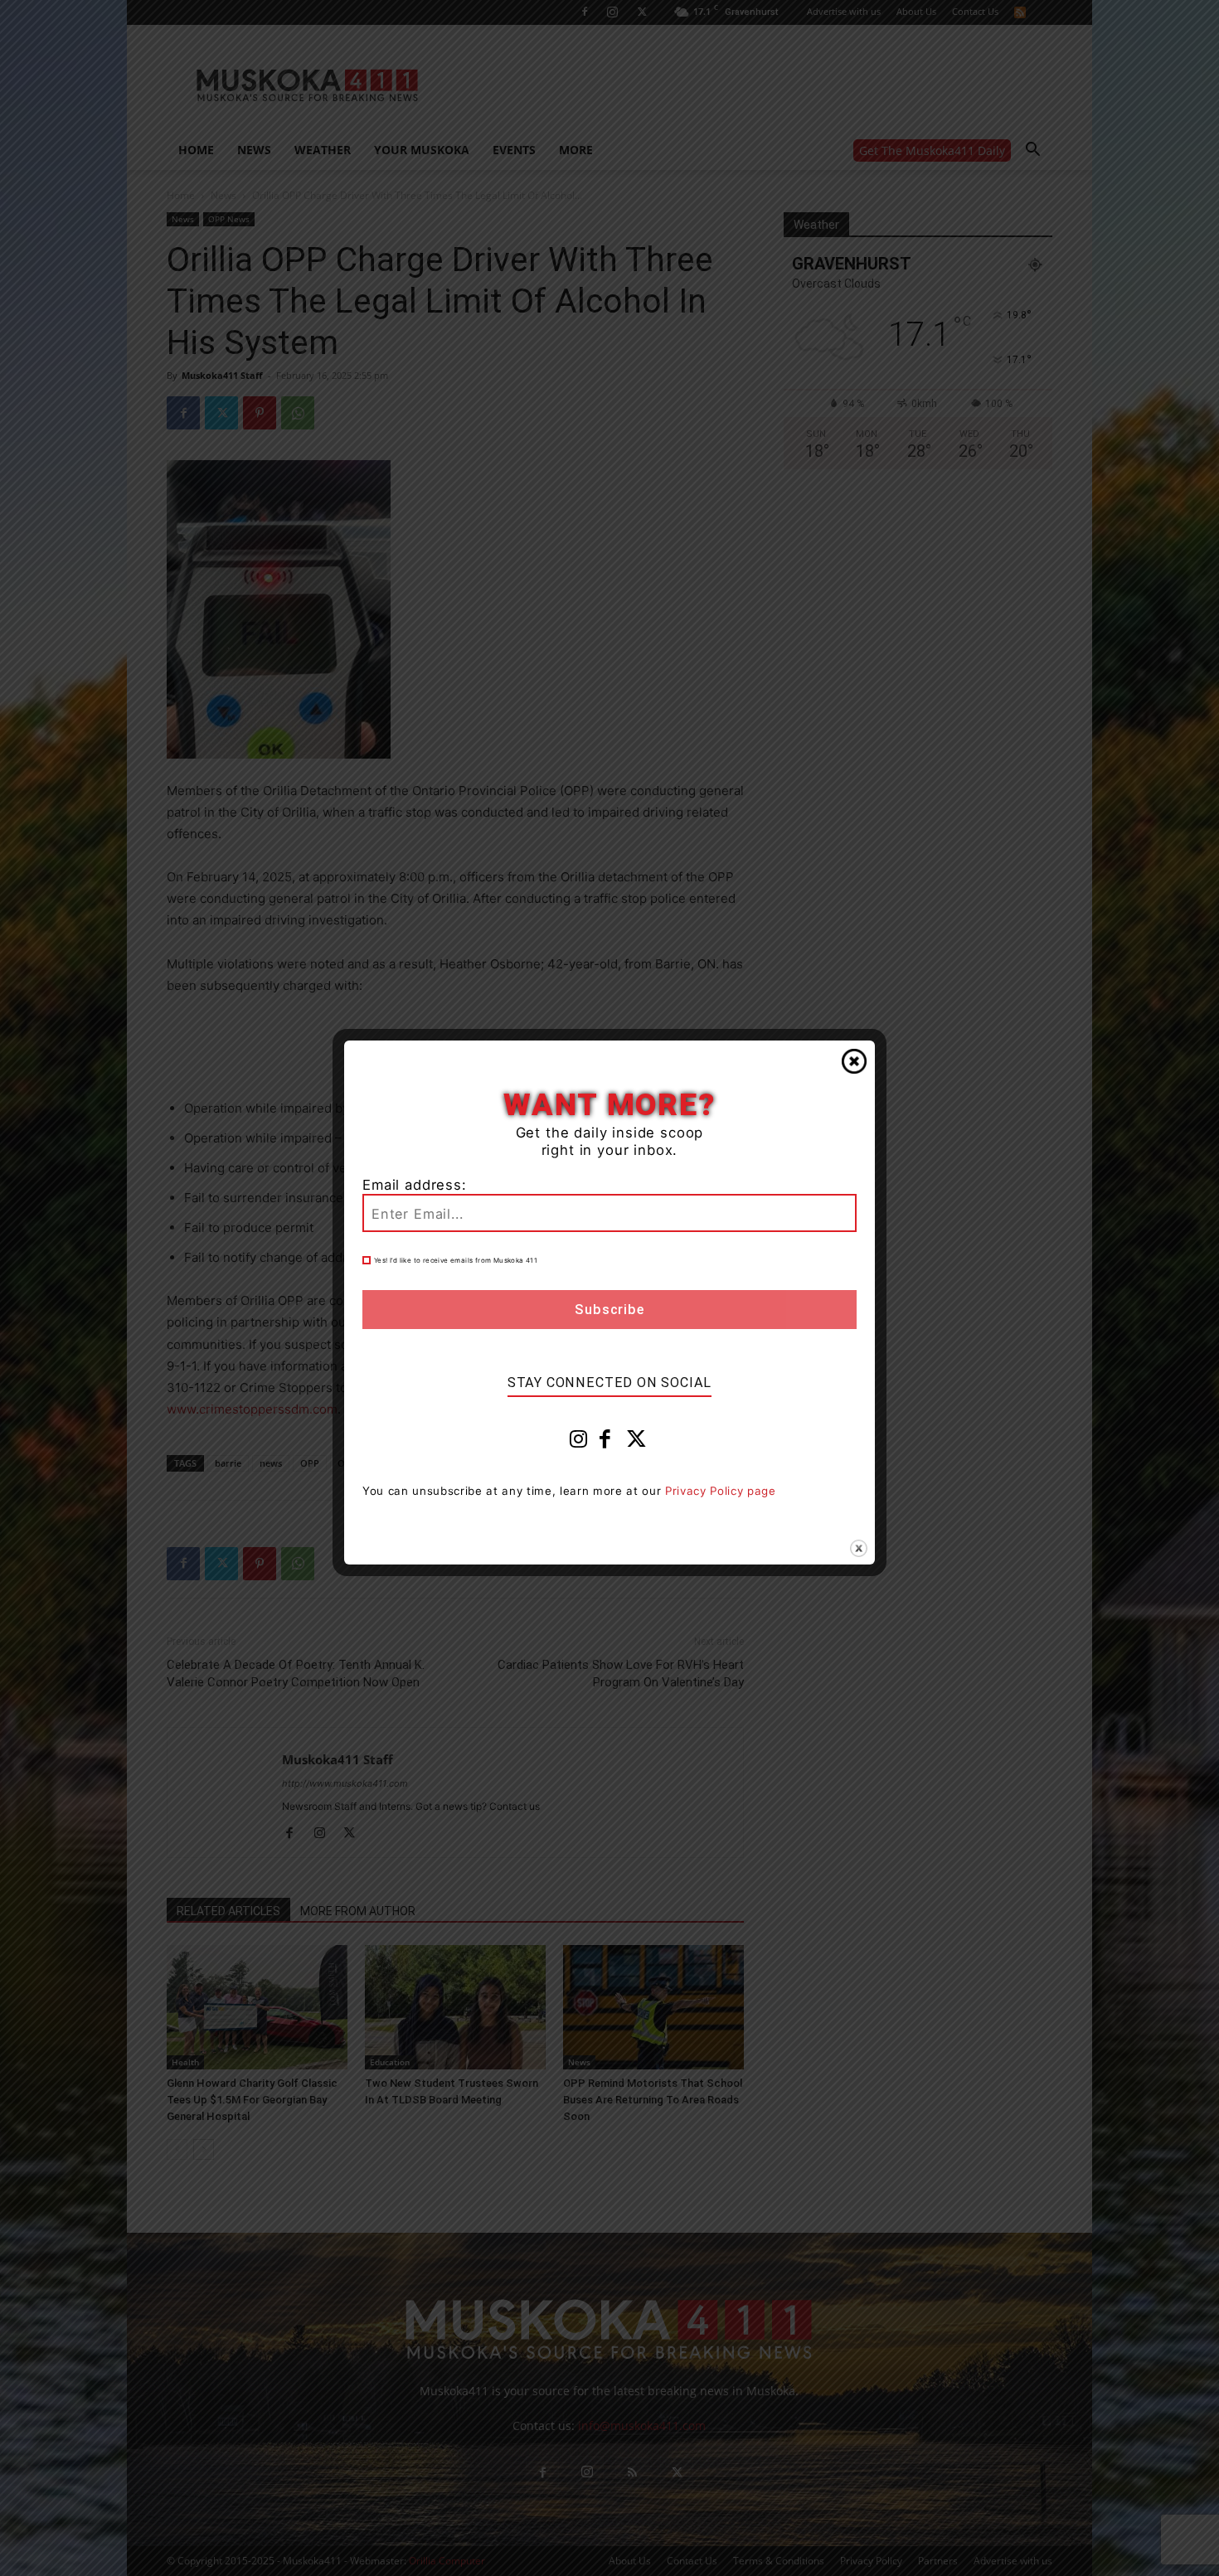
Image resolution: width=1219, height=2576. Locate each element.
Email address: (415, 1185)
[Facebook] (605, 1443)
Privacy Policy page (721, 1491)
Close (854, 1061)
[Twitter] (637, 1443)
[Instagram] (579, 1443)
